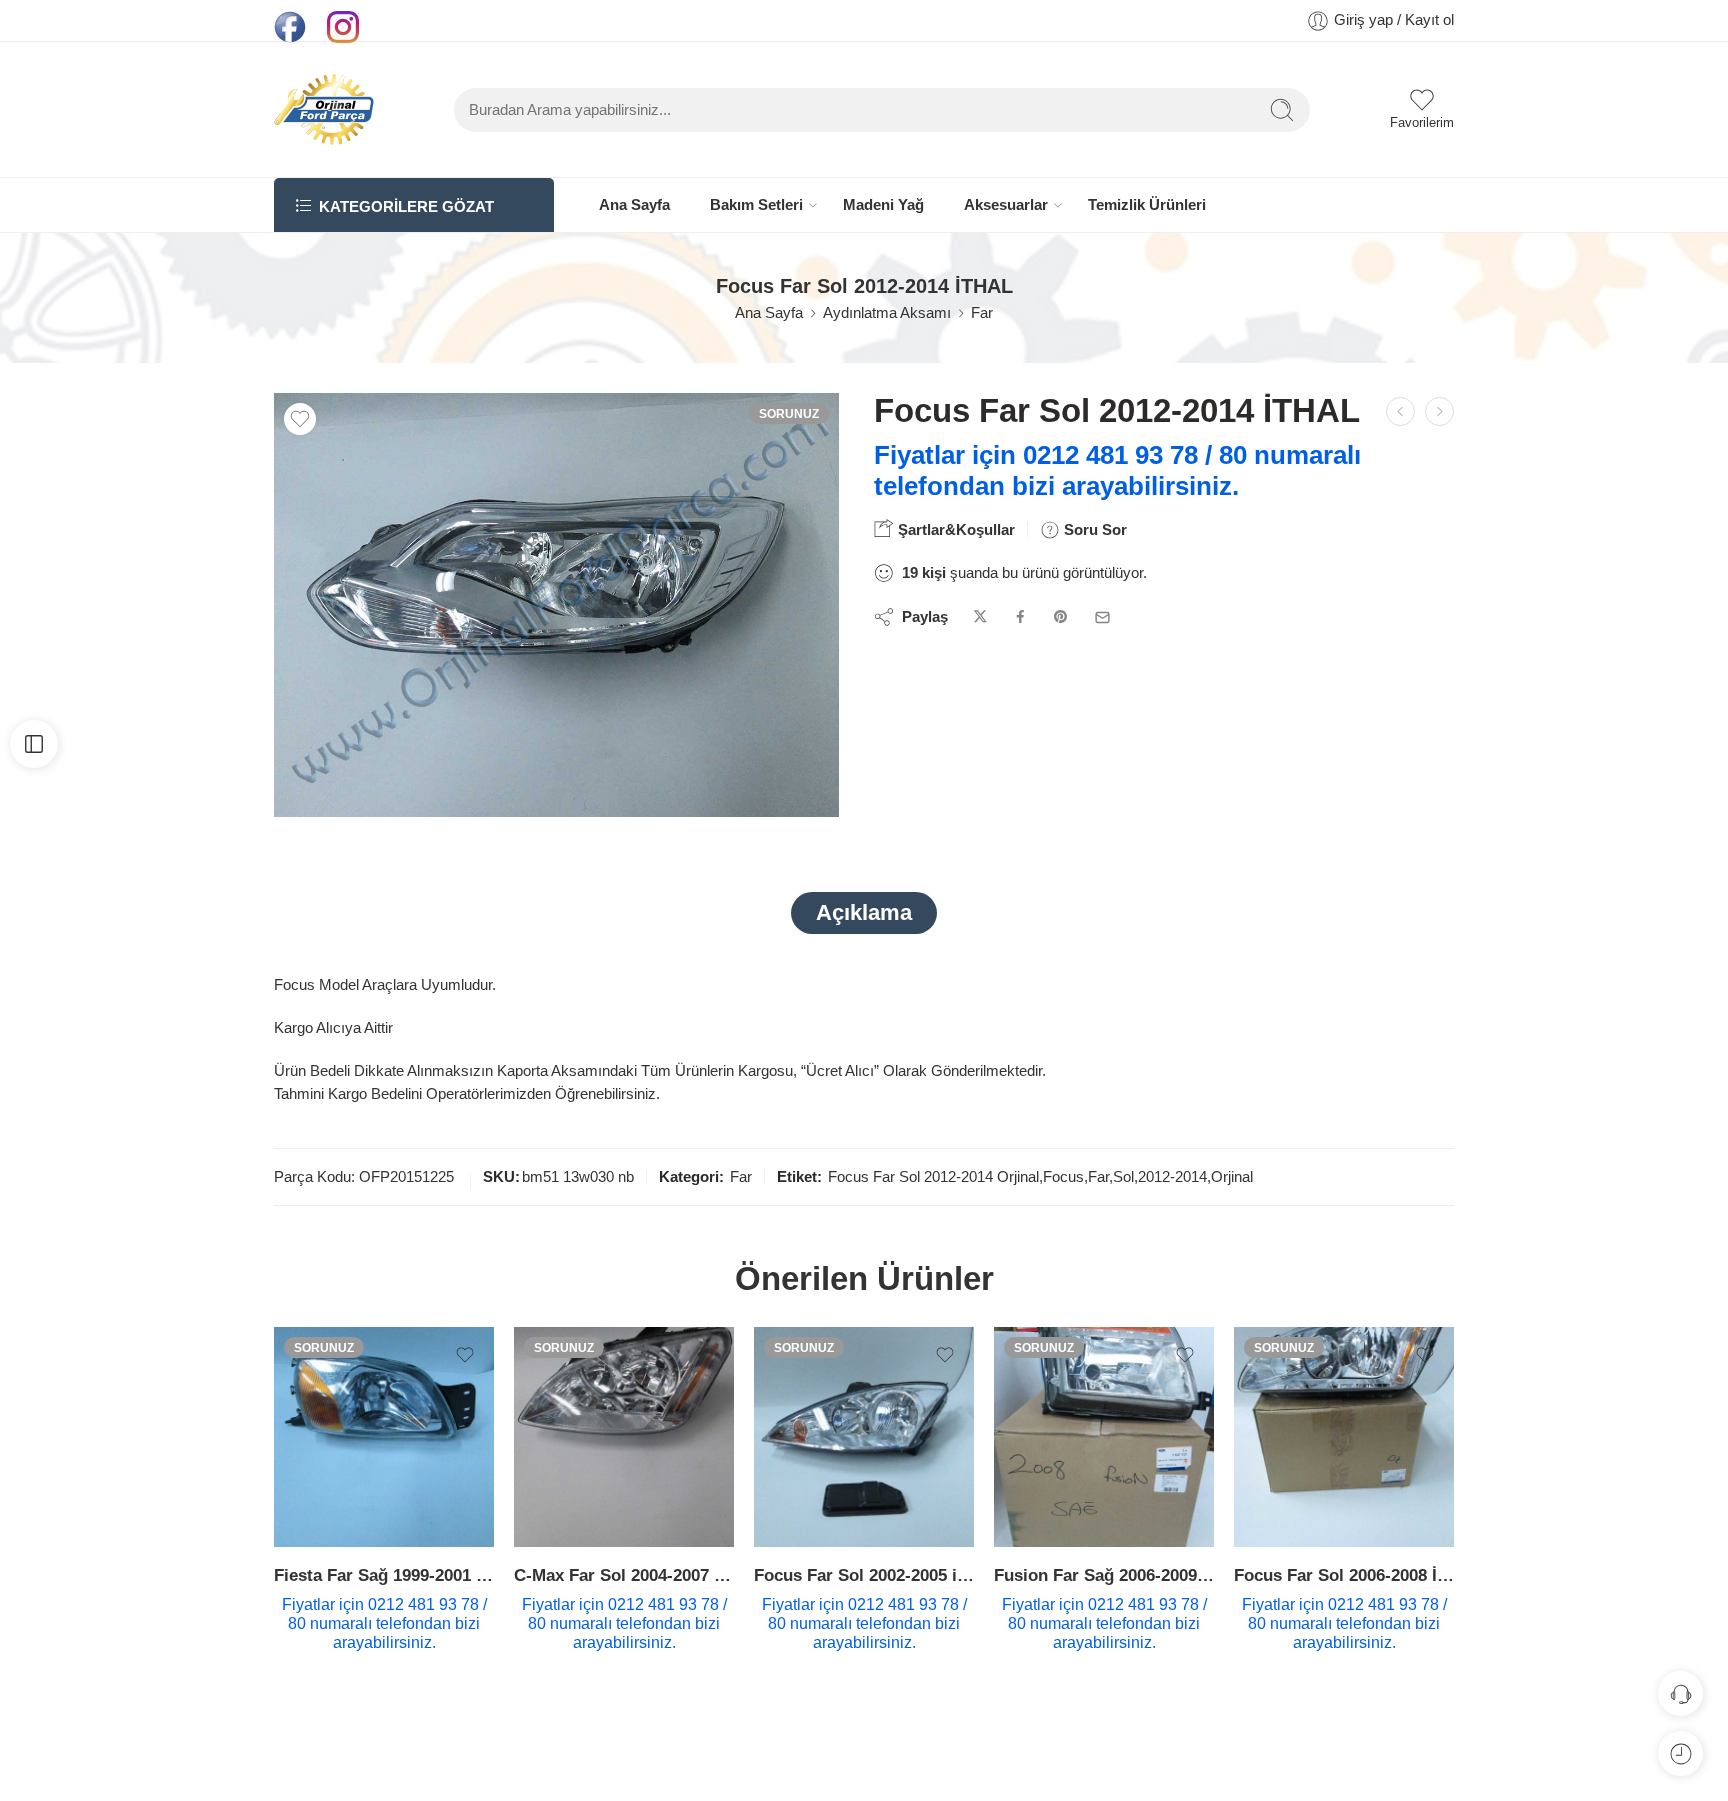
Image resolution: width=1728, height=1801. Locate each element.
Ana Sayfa (634, 205)
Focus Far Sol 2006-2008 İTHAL (1344, 1575)
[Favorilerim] (300, 419)
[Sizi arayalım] (1680, 1693)
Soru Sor (1093, 529)
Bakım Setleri (756, 205)
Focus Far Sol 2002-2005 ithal (864, 1575)
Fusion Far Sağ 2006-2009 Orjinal (1104, 1575)
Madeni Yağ (883, 205)
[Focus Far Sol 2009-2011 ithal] (1439, 411)
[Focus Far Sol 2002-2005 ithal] (864, 1437)
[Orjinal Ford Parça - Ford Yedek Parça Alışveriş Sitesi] (324, 109)
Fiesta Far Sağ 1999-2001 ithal (384, 1575)
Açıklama (864, 912)
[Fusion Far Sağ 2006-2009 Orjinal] (1104, 1437)
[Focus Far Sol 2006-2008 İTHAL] (1344, 1437)
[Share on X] (980, 617)
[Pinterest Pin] (1061, 617)
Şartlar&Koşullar (954, 529)
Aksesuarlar (1006, 205)
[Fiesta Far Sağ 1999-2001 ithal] (384, 1437)
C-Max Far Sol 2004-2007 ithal (624, 1575)
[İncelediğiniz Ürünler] (1680, 1753)
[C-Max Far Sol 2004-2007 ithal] (624, 1437)
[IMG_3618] (556, 605)
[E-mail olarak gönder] (1102, 617)
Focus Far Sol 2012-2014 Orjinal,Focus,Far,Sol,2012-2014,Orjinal (1040, 1177)
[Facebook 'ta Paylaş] (1020, 617)
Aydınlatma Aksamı (887, 313)
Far (982, 313)
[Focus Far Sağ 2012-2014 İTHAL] (1400, 411)
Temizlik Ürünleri (1147, 205)
